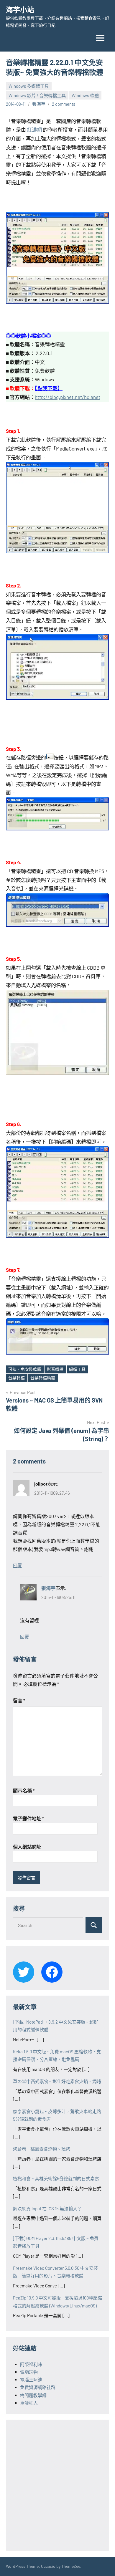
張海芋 (39, 104)
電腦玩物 (29, 2372)
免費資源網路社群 (38, 2387)
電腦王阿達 (31, 2380)
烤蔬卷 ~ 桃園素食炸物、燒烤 (42, 2149)
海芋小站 (20, 10)
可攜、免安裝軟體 (25, 1369)
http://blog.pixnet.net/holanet (68, 397)
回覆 (17, 1565)
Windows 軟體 (85, 95)
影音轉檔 (55, 1369)
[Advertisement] (57, 2484)
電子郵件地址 (28, 1818)
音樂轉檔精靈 (43, 1378)
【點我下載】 (49, 388)
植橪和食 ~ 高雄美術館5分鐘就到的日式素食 (56, 2178)
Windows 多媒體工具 (29, 86)
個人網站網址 (27, 1847)
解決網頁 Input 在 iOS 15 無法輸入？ (47, 2209)
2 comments (64, 104)
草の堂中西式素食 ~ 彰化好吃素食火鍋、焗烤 (57, 2081)
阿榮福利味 (31, 2364)
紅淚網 (34, 130)
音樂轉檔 (17, 1378)
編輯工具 (77, 1369)
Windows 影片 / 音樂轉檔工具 (37, 95)
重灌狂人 (29, 2403)
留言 (19, 1700)
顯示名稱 (24, 1791)
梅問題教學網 (33, 2395)
